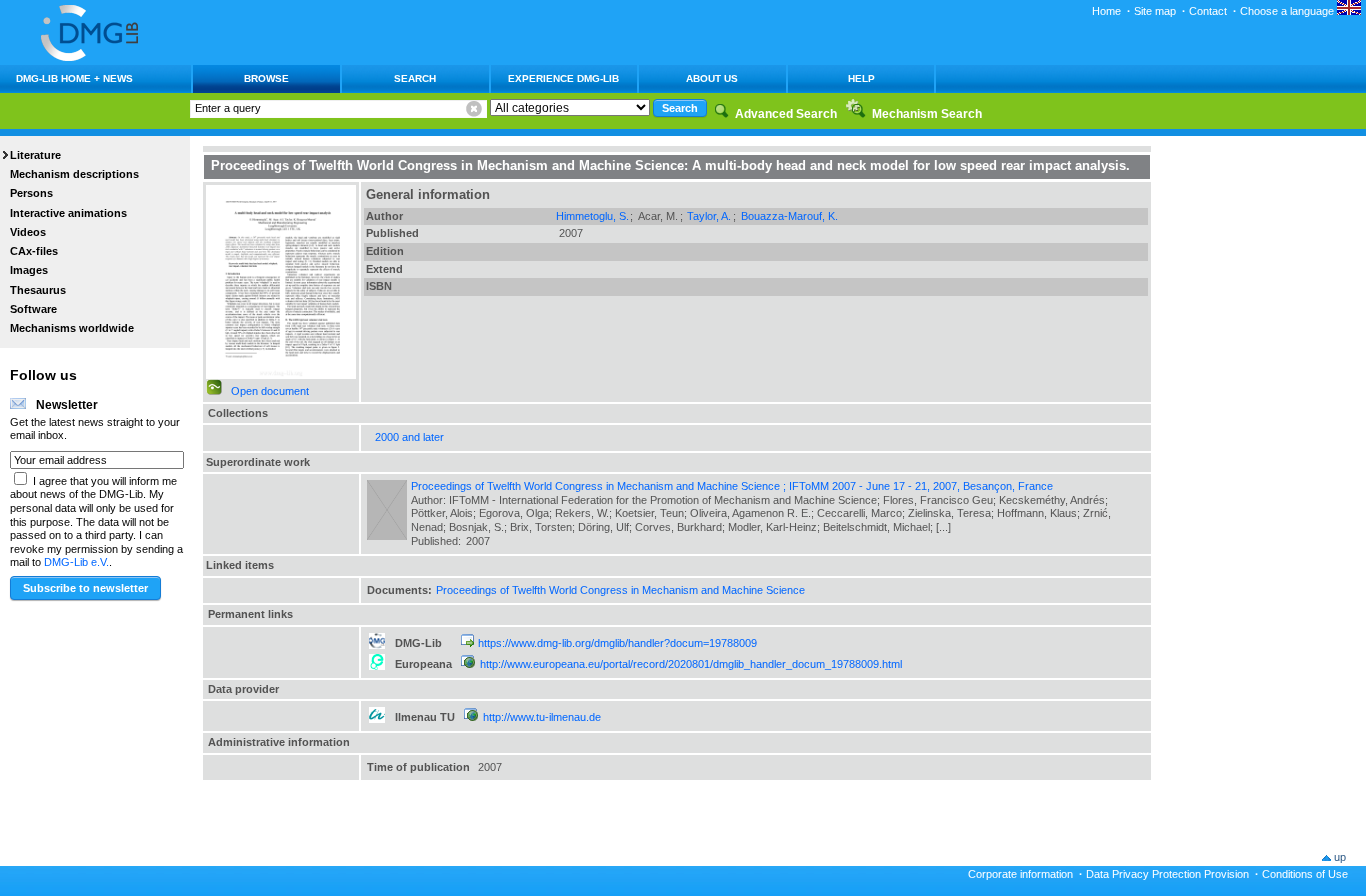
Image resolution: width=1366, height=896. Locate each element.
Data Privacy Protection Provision (1167, 874)
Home (1106, 11)
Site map (1155, 11)
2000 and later (409, 437)
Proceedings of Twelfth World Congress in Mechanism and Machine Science (620, 590)
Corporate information (1020, 874)
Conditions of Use (1305, 874)
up (1340, 857)
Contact (1208, 11)
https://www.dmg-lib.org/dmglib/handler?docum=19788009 (617, 643)
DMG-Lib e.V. (76, 562)
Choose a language (1288, 11)
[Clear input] (474, 109)
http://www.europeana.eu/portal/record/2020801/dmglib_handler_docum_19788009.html (691, 664)
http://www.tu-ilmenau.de (542, 717)
